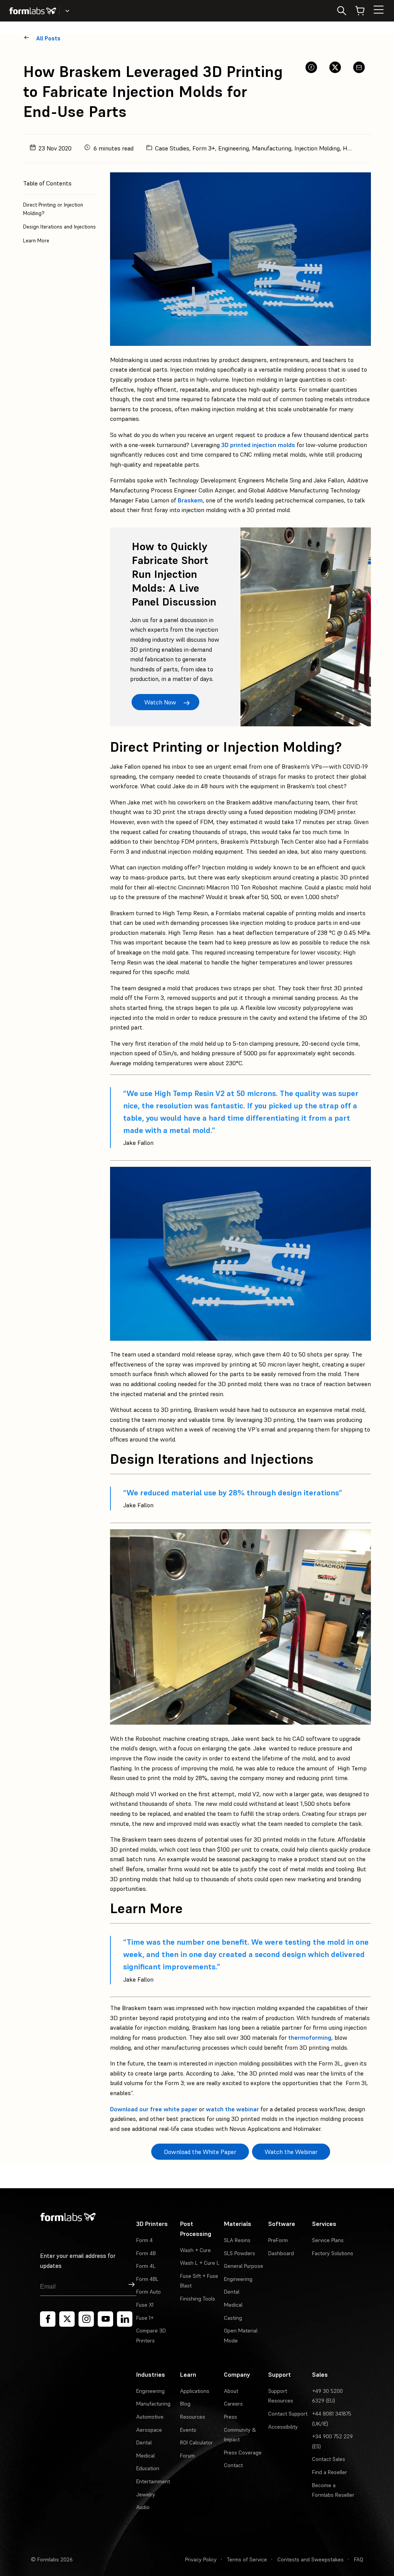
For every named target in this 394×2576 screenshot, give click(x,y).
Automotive (150, 2417)
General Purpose (244, 2266)
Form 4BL (147, 2279)
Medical (233, 2305)
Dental (232, 2292)
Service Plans (328, 2240)
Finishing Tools (198, 2299)
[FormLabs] (33, 11)
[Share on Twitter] (335, 67)
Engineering (238, 2279)
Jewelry (146, 2494)
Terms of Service (247, 2559)
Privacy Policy (201, 2559)
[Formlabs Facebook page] (48, 2319)
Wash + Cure (195, 2250)
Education (148, 2468)
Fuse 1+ (145, 2318)
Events (188, 2430)
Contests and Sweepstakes (311, 2559)
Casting (233, 2318)
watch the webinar (232, 2109)
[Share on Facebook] (311, 67)
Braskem (190, 500)
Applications (195, 2391)
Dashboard (281, 2253)
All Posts (48, 38)
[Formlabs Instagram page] (86, 2319)
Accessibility (283, 2427)
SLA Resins (237, 2240)
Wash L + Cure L (200, 2263)
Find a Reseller (330, 2472)
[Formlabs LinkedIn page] (125, 2319)
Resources (193, 2417)
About (231, 2391)
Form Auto (149, 2292)
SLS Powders (240, 2253)
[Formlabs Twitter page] (67, 2319)
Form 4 (144, 2240)
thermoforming (310, 2037)
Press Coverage (243, 2453)
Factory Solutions (333, 2253)
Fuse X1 (145, 2305)
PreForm (278, 2240)
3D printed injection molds (258, 445)
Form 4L (146, 2266)
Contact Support (288, 2414)
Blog (185, 2404)
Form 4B (146, 2253)
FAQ (359, 2559)
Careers (233, 2404)
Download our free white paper (154, 2109)
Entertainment (153, 2481)
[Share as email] (359, 67)
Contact (233, 2465)
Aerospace (149, 2430)
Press (230, 2417)
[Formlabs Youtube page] (105, 2319)
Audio (143, 2507)
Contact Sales (329, 2459)
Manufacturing (153, 2404)
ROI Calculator (196, 2443)
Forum (187, 2456)
